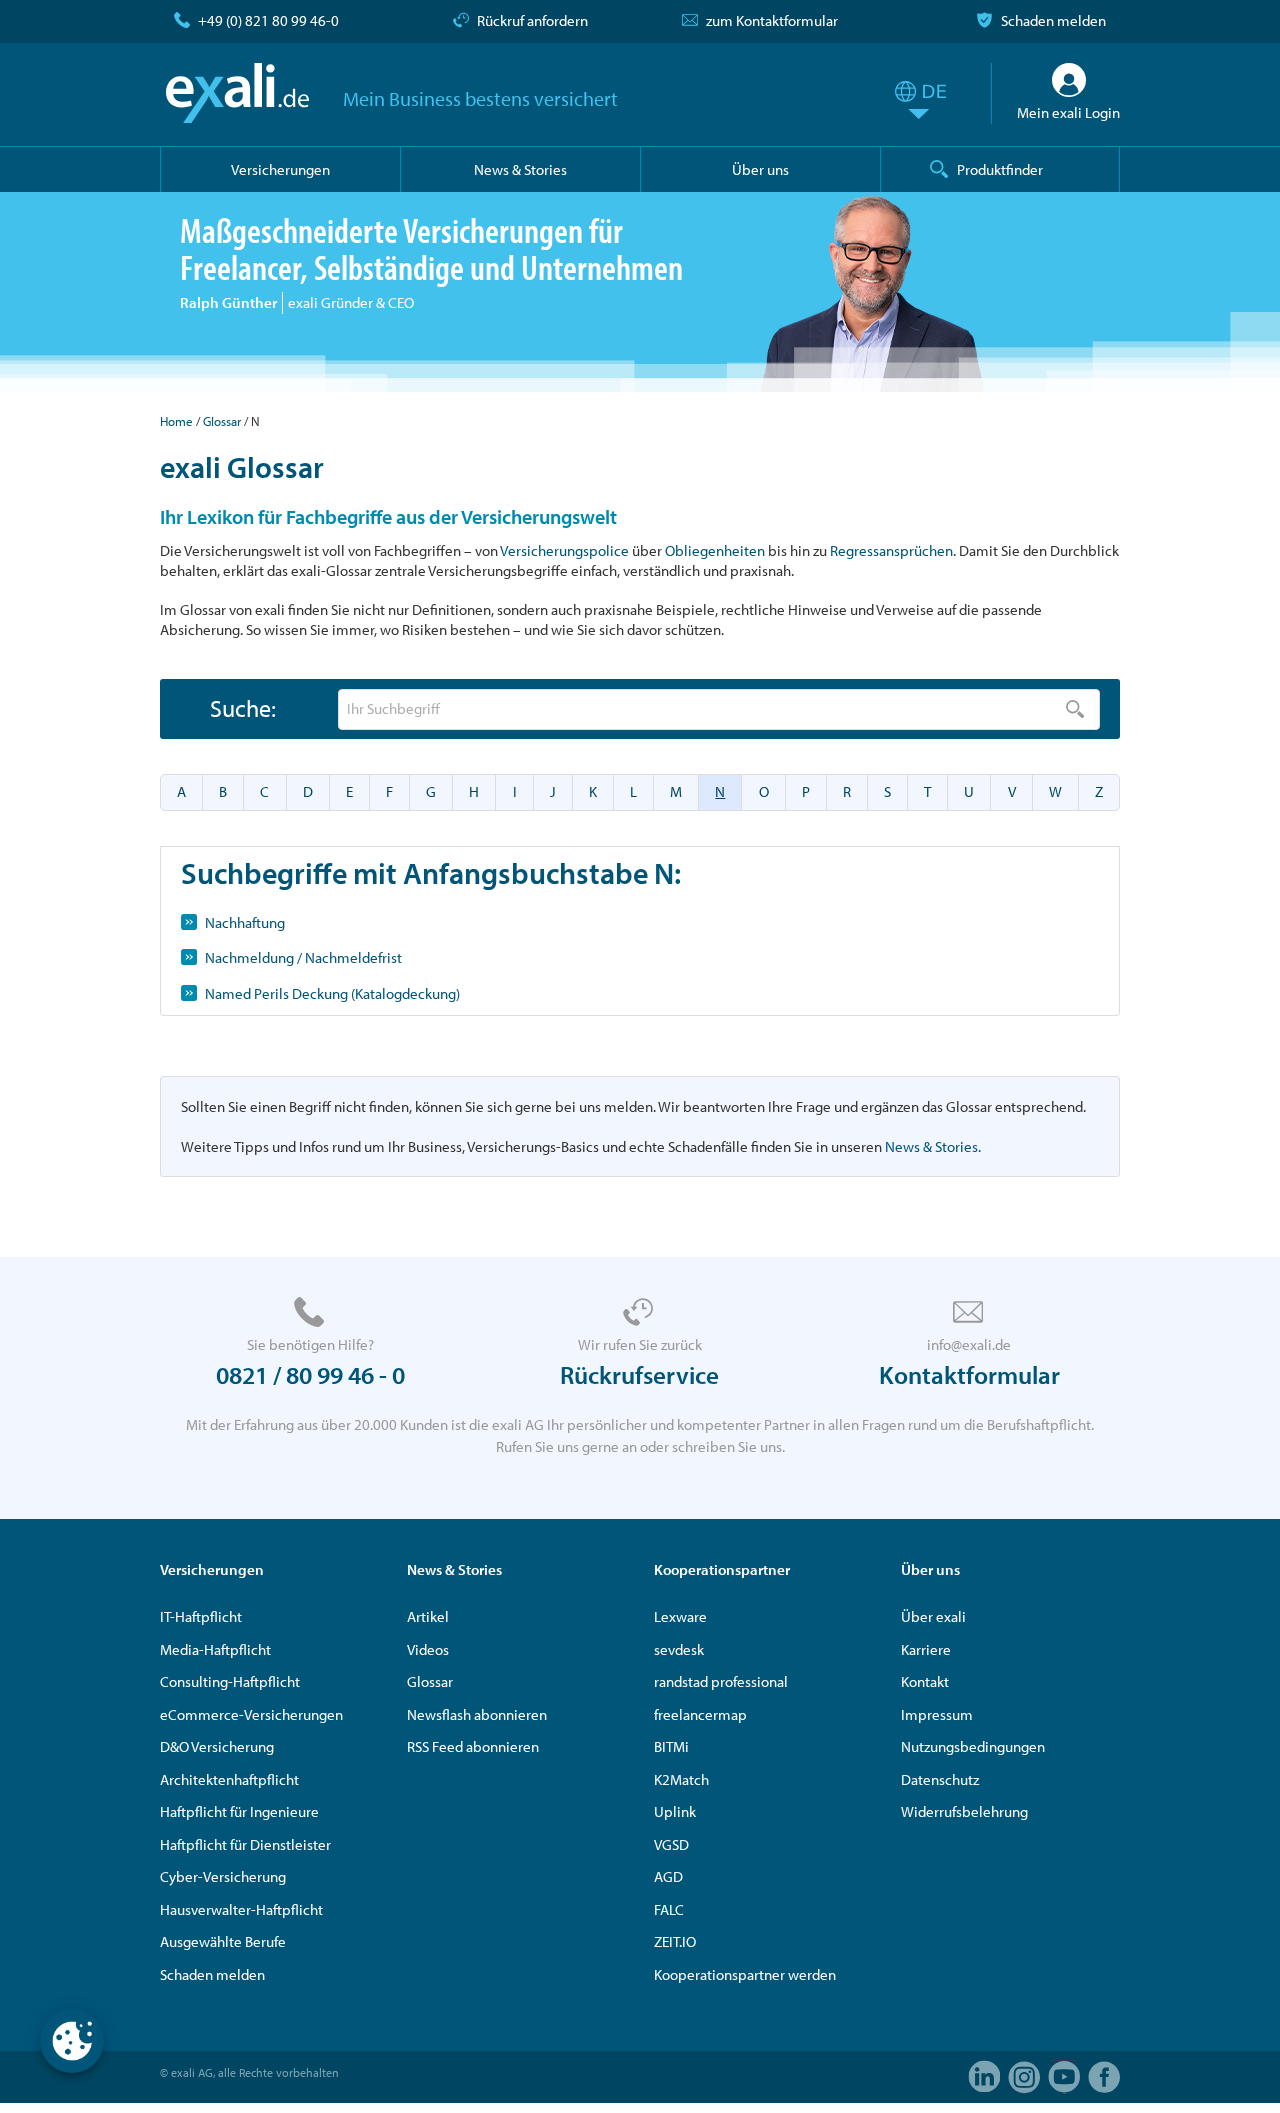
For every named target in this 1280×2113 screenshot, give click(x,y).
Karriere (926, 1649)
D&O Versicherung (217, 1746)
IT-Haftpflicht (201, 1616)
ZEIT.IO (675, 1941)
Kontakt (925, 1681)
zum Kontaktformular (772, 20)
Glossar (222, 421)
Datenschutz (940, 1779)
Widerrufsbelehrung (964, 1811)
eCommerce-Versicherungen (251, 1714)
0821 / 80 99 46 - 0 (310, 1374)
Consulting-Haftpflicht (230, 1681)
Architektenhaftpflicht (229, 1779)
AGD (668, 1876)
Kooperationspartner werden (745, 1974)
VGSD (671, 1844)
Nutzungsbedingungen (973, 1746)
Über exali (933, 1616)
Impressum (937, 1714)
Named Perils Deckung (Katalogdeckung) (332, 993)
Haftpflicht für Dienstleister (245, 1844)
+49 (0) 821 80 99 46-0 (268, 20)
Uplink (675, 1811)
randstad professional (721, 1681)
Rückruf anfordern (532, 20)
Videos (428, 1649)
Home (176, 421)
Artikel (428, 1616)
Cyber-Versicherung (223, 1876)
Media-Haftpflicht (215, 1649)
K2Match (681, 1779)
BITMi (671, 1746)
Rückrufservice (639, 1374)
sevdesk (679, 1649)
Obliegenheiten (715, 550)
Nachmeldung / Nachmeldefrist (303, 957)
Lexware (680, 1616)
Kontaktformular (969, 1374)
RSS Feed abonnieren (473, 1746)
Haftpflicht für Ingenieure (239, 1811)
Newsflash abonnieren (477, 1714)
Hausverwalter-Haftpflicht (241, 1909)
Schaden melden (1053, 20)
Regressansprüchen (891, 550)
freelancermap (700, 1714)
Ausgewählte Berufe (223, 1941)
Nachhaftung (245, 922)
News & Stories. (933, 1146)
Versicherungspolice (564, 550)
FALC (669, 1909)
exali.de (237, 93)
